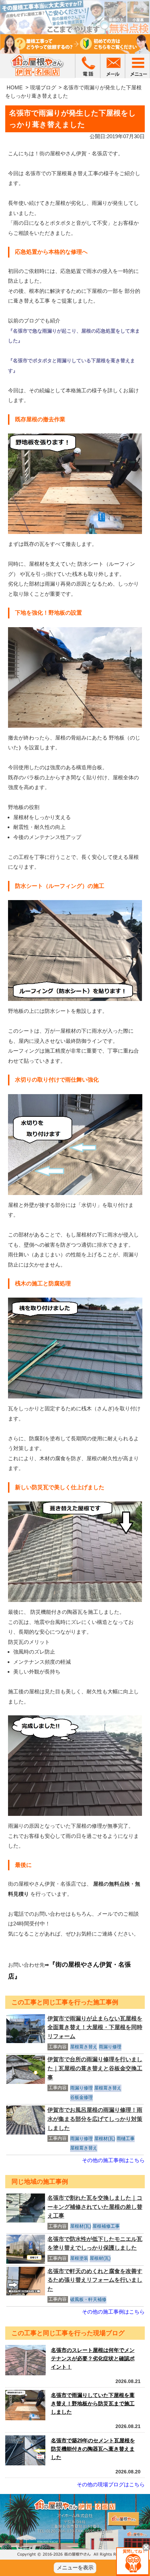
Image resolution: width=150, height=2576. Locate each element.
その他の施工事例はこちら (113, 2160)
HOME (15, 87)
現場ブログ (43, 87)
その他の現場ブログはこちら (111, 2484)
